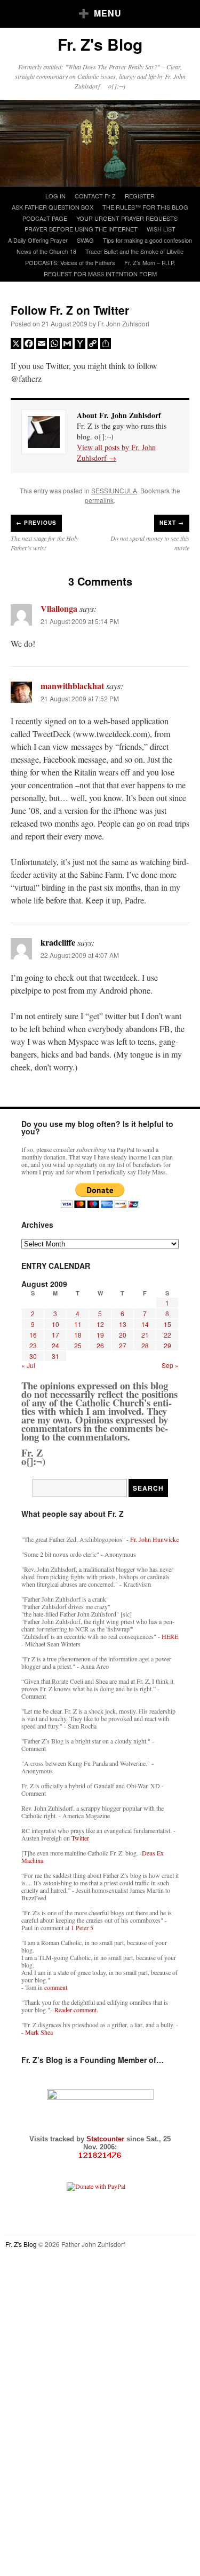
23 (33, 1345)
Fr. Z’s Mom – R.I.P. (150, 262)
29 (167, 1345)
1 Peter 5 (82, 1927)
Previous (36, 523)
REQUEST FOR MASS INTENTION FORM (100, 274)
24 (55, 1345)
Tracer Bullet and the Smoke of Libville (134, 251)
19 (100, 1335)
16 (33, 1335)
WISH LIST (161, 229)
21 (145, 1335)
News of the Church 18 (46, 251)
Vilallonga (59, 608)
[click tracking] (100, 2155)
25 (78, 1345)
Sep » (170, 1365)
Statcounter (106, 2139)
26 (100, 1345)
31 (55, 1356)
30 (33, 1356)
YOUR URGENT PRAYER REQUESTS (127, 218)
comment (56, 1987)
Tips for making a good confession (147, 240)
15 (167, 1324)
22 (167, 1335)
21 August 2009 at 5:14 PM (80, 621)
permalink (99, 500)
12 (100, 1324)
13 (123, 1324)
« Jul (28, 1365)
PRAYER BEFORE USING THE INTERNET (81, 229)
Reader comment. (76, 2010)
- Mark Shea (37, 2032)
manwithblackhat (72, 686)
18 (78, 1335)
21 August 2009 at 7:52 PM (80, 698)
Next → (172, 523)
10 (55, 1324)
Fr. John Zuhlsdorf (123, 323)
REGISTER (140, 196)
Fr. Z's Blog (100, 44)
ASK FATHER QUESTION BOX (53, 207)
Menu (108, 13)
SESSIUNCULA (114, 490)
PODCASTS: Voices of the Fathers (70, 262)
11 (78, 1324)
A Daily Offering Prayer (38, 240)
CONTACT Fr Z (95, 196)
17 (55, 1335)
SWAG (85, 240)
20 (123, 1335)
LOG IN (55, 196)
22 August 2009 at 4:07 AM (80, 955)
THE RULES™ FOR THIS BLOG (145, 207)
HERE (170, 1636)
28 (145, 1345)
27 (123, 1345)
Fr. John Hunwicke (154, 1539)
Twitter (80, 1838)
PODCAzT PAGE (45, 218)
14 (145, 1324)
